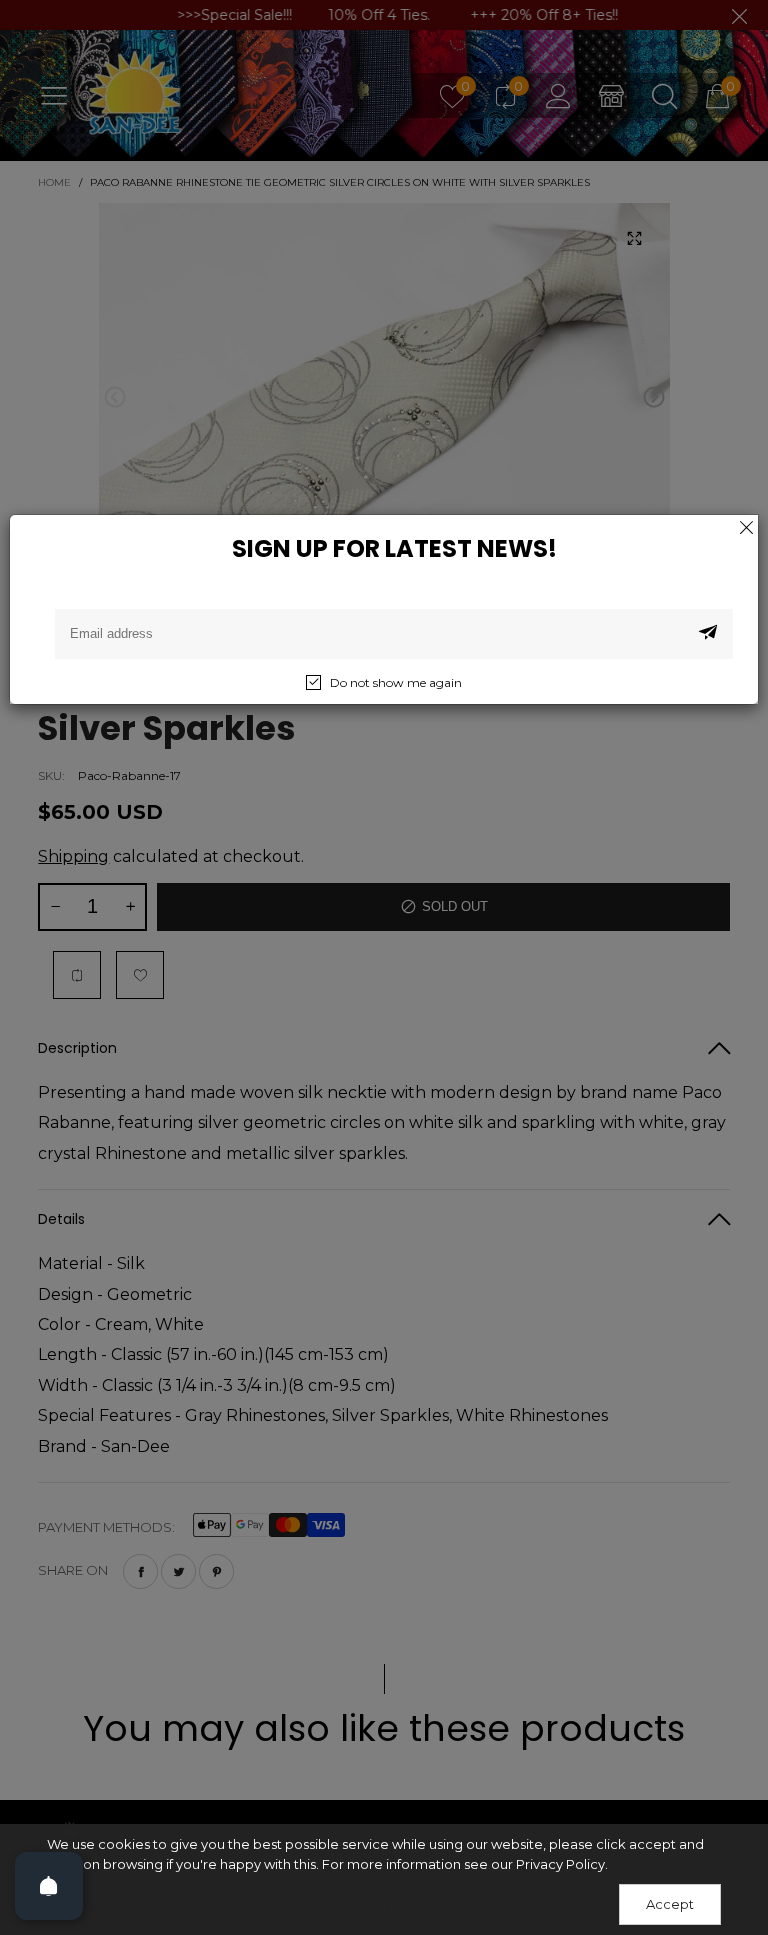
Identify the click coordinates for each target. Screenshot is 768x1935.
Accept (670, 1904)
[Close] (746, 527)
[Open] (49, 1886)
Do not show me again (396, 682)
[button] (708, 634)
